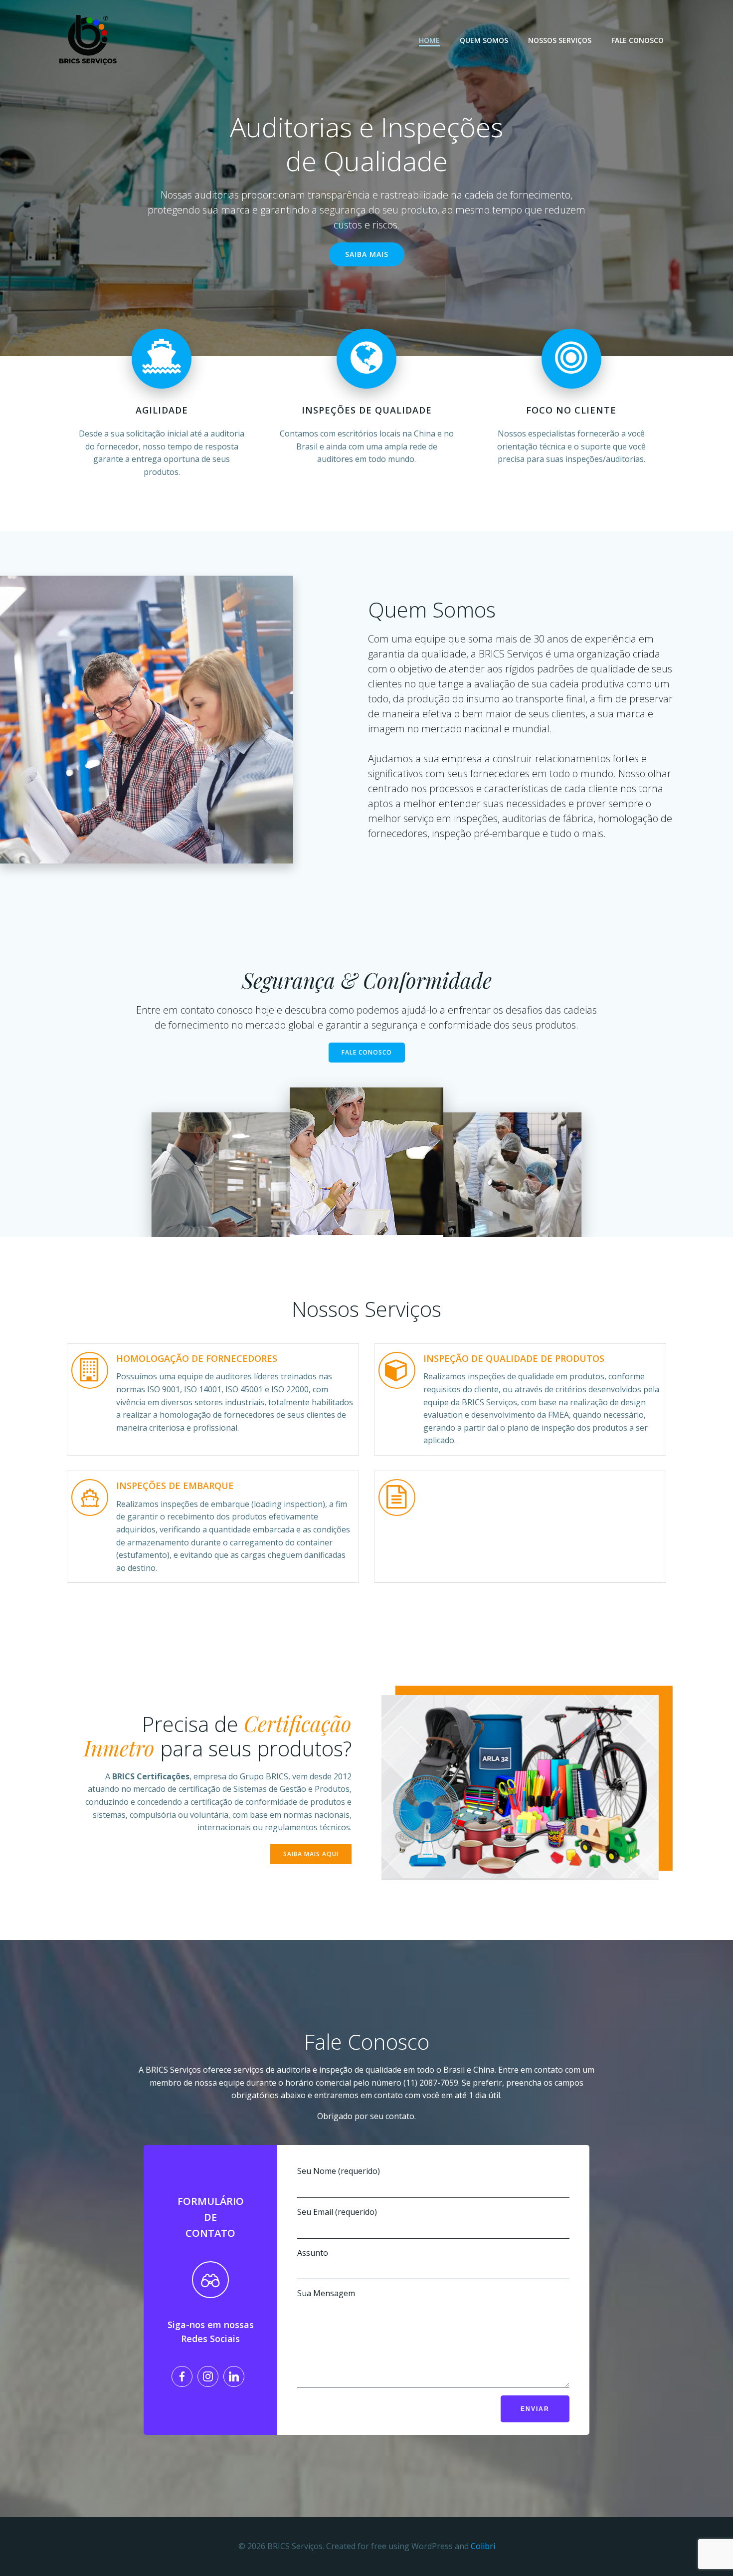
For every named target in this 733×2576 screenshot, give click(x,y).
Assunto (313, 2253)
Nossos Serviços (560, 40)
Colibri (483, 2546)
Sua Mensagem (326, 2293)
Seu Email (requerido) (337, 2212)
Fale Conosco (638, 40)
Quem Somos (484, 40)
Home (429, 40)
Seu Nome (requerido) (339, 2171)
